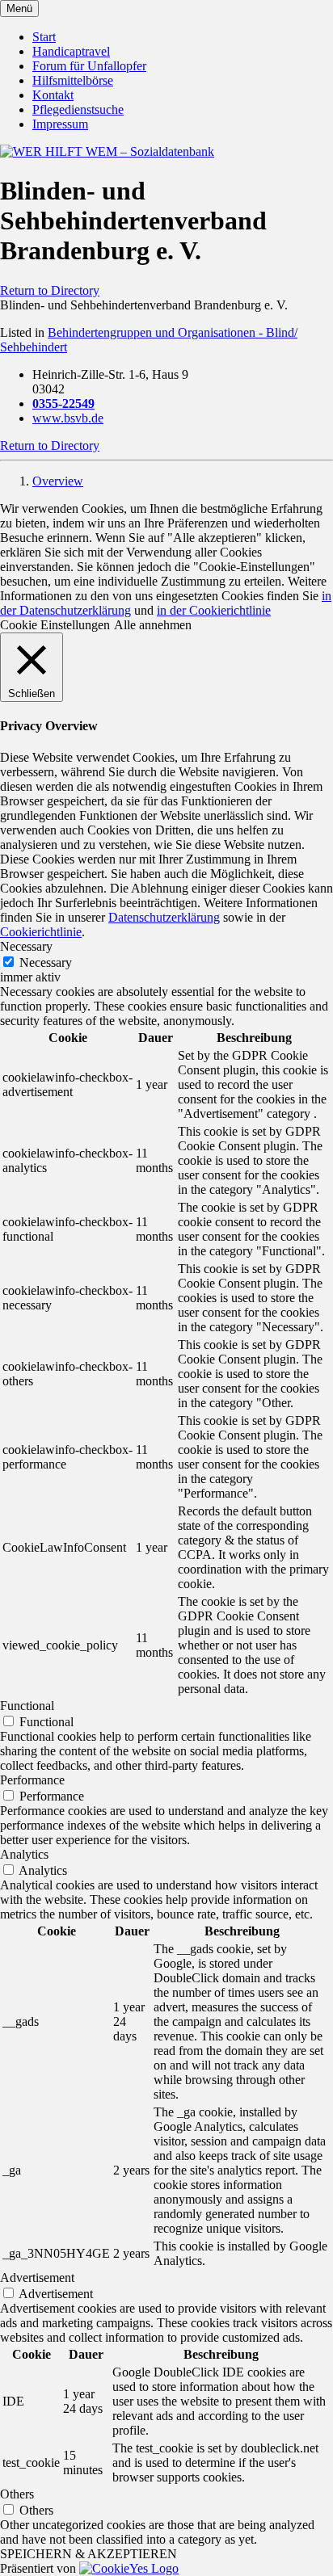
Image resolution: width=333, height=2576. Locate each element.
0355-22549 (63, 403)
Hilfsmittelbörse (73, 80)
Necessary (46, 962)
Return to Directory (50, 290)
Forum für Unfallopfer (89, 66)
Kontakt (53, 95)
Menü (19, 8)
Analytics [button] (24, 1854)
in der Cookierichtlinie (214, 610)
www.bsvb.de (68, 418)
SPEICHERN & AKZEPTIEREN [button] (89, 2554)
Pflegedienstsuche (78, 109)
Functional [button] (27, 1706)
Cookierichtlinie (41, 932)
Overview (58, 481)
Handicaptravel (71, 51)
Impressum (60, 124)
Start (44, 37)
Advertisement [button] (37, 2278)
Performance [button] (32, 1780)
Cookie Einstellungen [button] (55, 625)
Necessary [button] (26, 946)
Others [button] (17, 2494)
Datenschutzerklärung (164, 917)
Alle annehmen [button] (153, 625)
